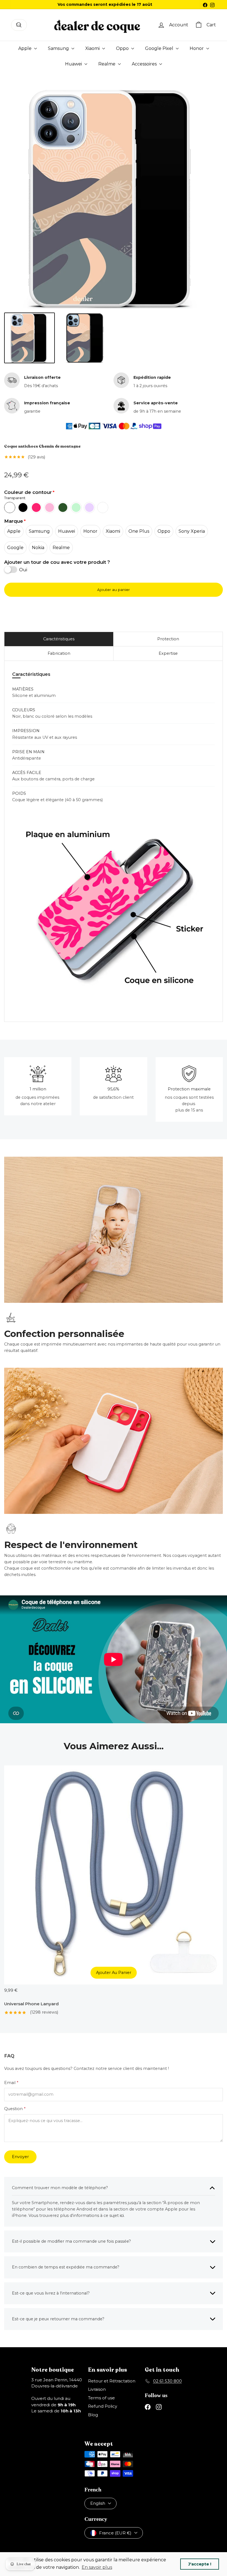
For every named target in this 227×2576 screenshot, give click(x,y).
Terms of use (101, 2398)
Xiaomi (93, 48)
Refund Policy (103, 2406)
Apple (25, 48)
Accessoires (145, 64)
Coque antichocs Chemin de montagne (42, 446)
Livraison (97, 2389)
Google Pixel (160, 48)
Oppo (123, 48)
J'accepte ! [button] (200, 2564)
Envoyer (20, 2157)
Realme (107, 64)
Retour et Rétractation (112, 2381)
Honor (197, 48)
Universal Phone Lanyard (31, 2004)
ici (122, 2215)
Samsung (59, 48)
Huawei (74, 64)
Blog (93, 2415)
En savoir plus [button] (97, 2567)
